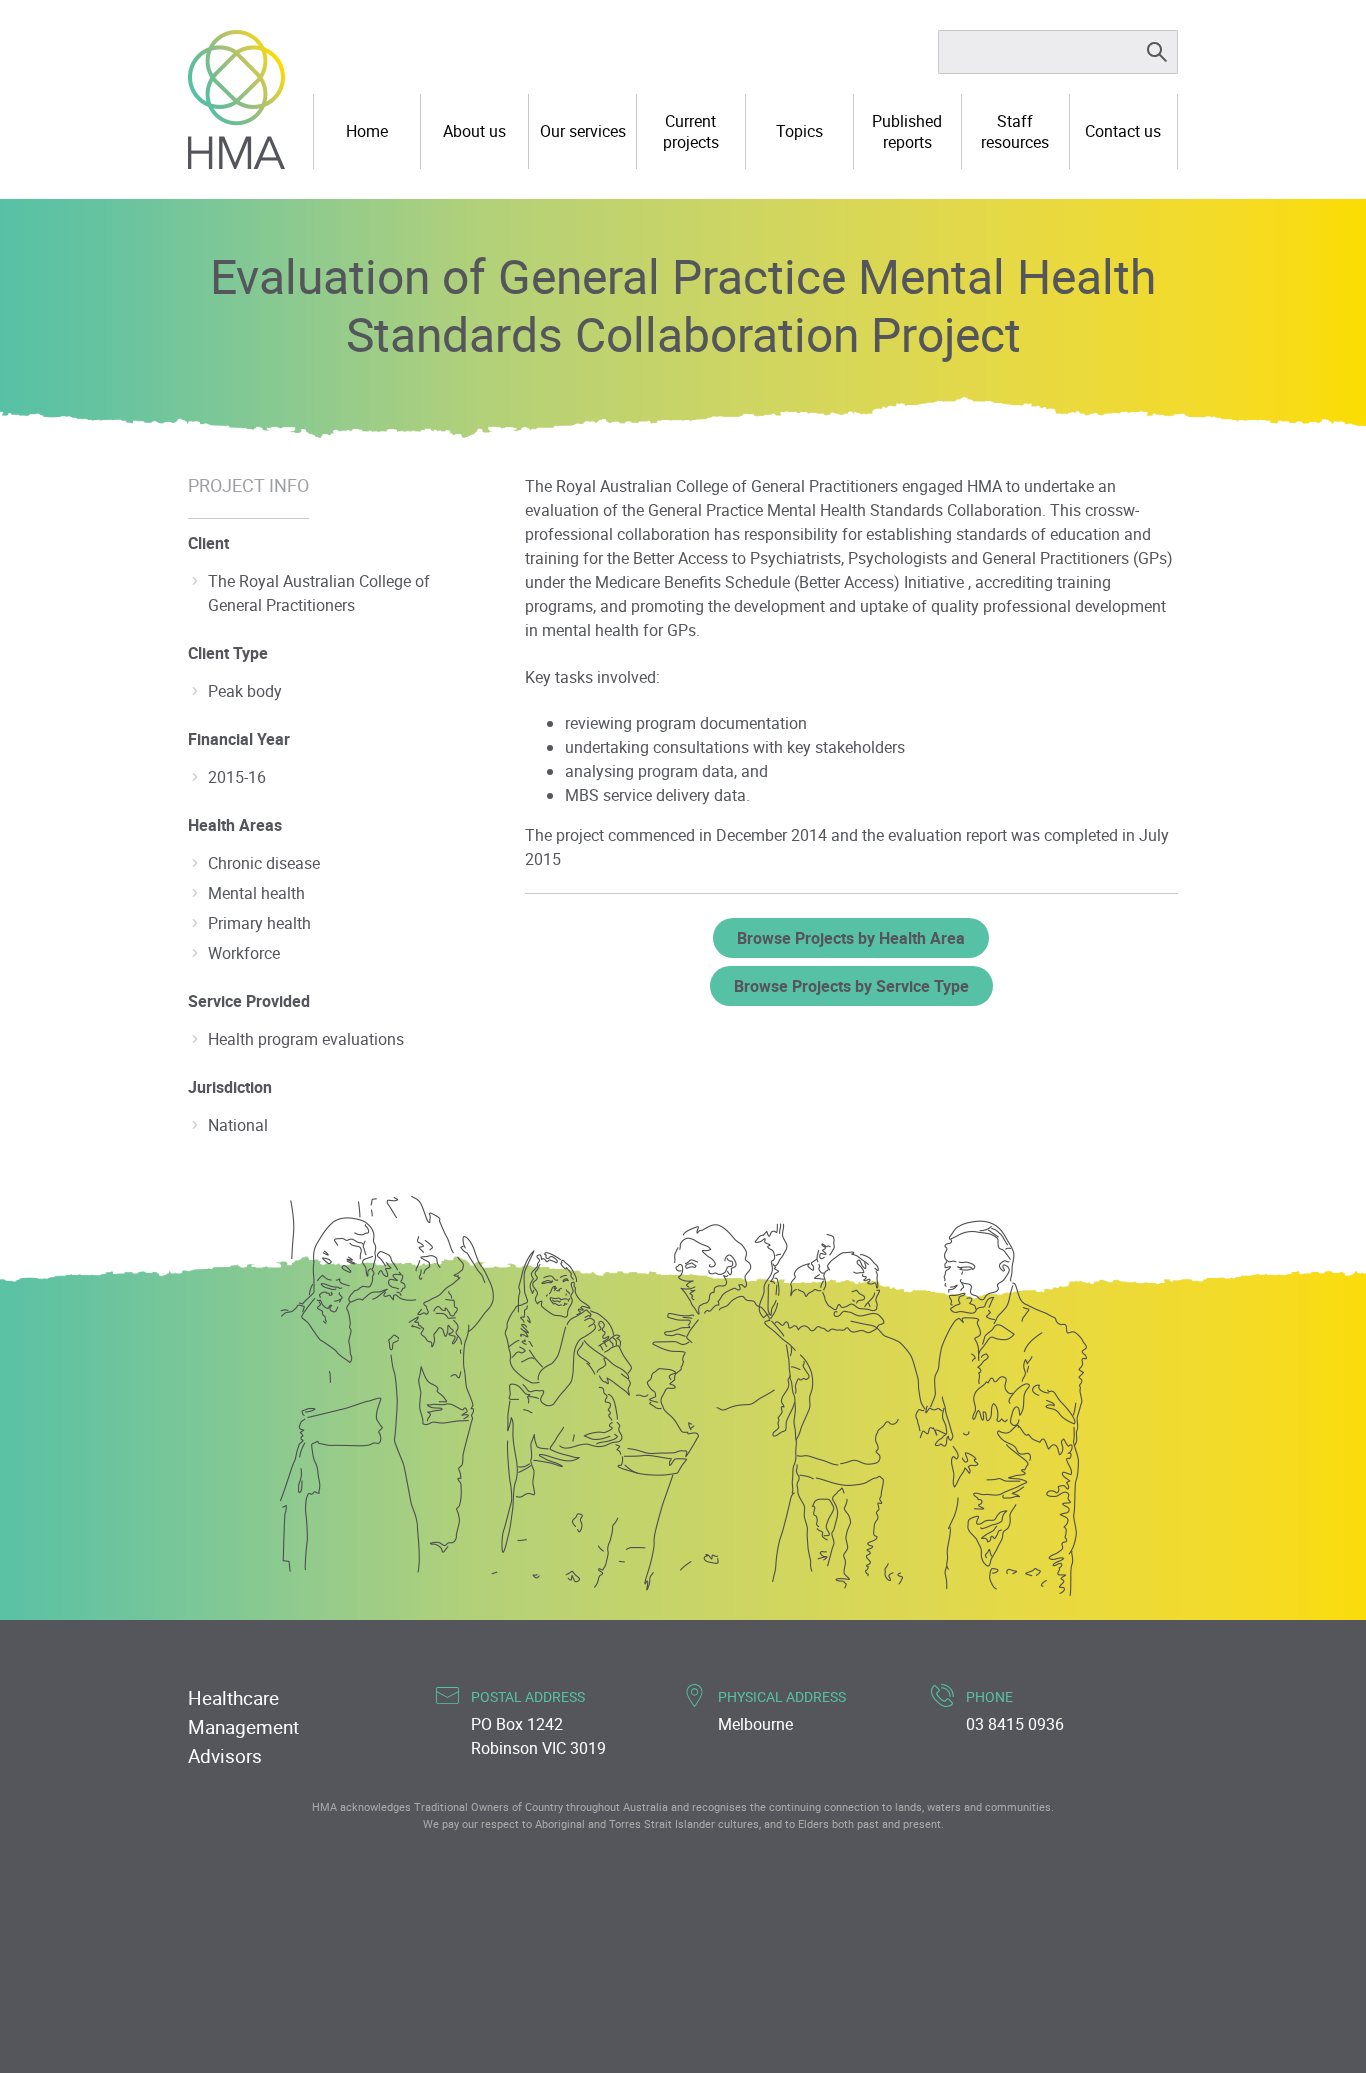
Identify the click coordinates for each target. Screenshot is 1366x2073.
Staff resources (1015, 131)
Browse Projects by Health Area (851, 938)
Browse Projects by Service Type (851, 986)
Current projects (691, 131)
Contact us (1123, 131)
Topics (799, 131)
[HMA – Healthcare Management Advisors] (236, 99)
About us (474, 131)
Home (367, 131)
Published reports (907, 131)
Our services (583, 131)
